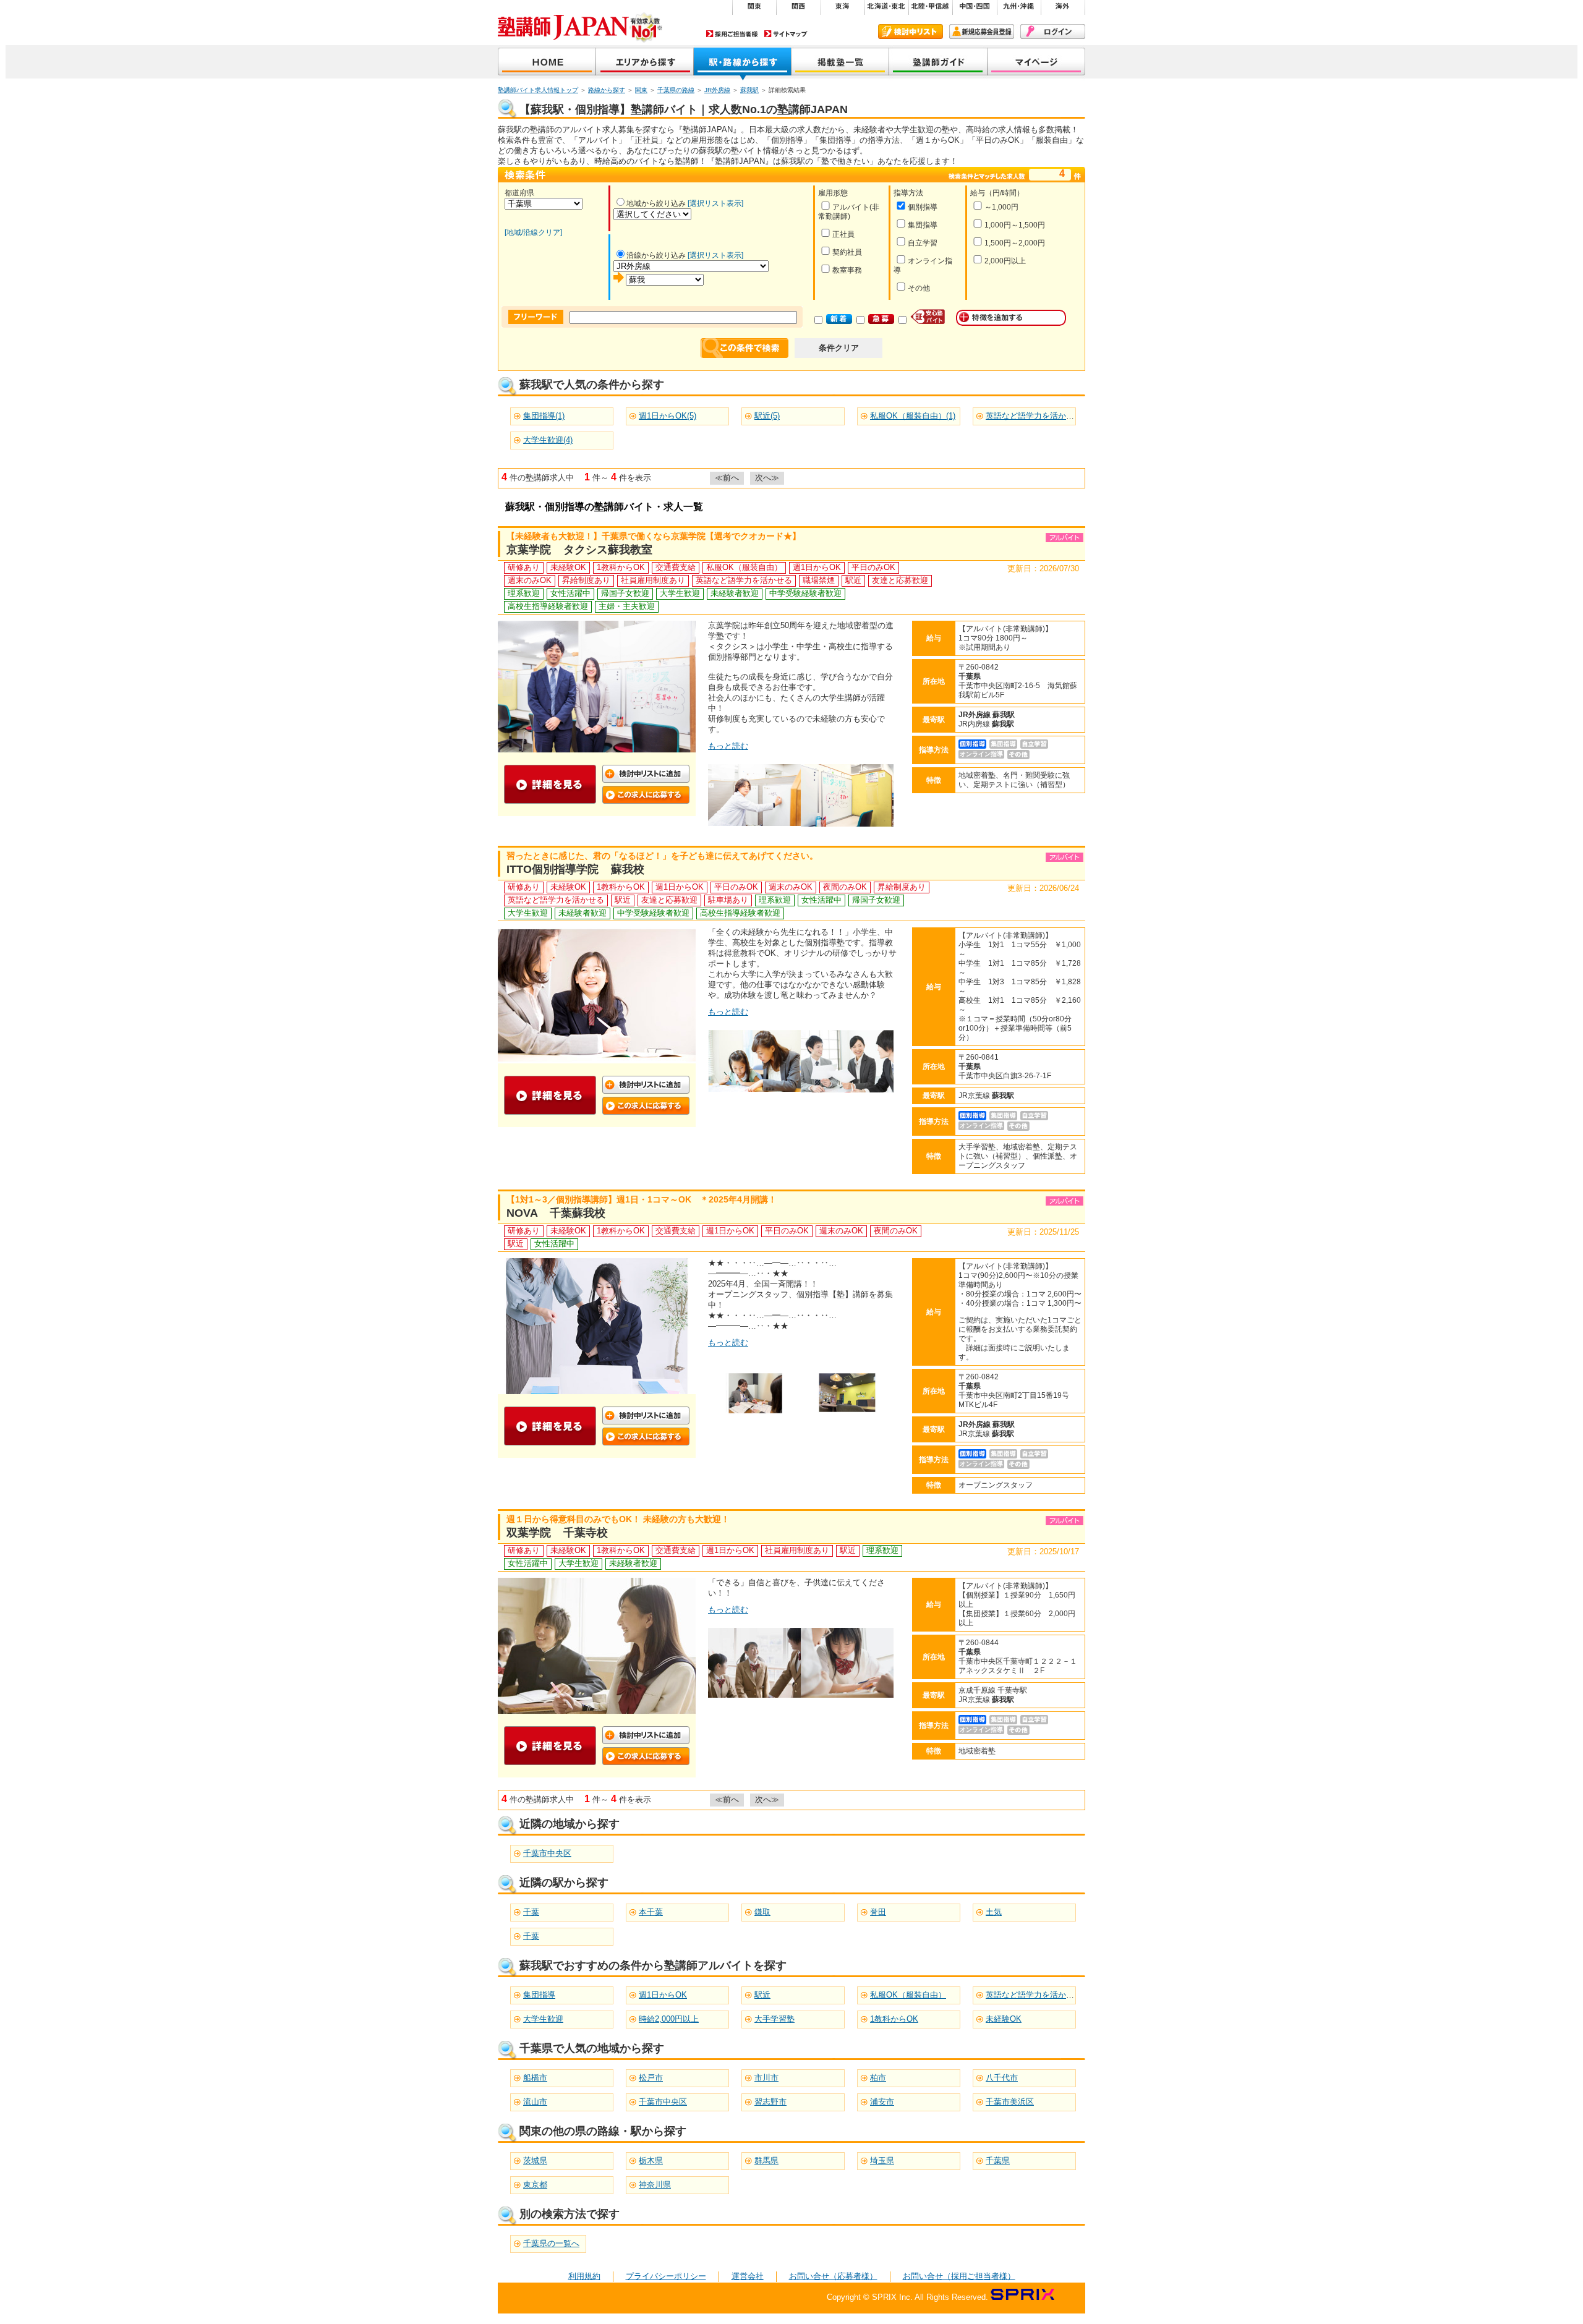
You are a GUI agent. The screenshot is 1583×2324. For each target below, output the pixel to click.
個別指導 (923, 207)
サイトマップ (786, 34)
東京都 (535, 2185)
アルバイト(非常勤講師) (849, 212)
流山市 (535, 2102)
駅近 (762, 1995)
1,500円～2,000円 (1015, 243)
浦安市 (882, 2102)
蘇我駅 (749, 90)
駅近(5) (767, 416)
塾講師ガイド (938, 63)
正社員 (843, 234)
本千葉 (651, 1912)
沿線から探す (743, 63)
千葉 (531, 1912)
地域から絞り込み (656, 203)
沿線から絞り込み (656, 255)
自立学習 (923, 243)
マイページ (1036, 63)
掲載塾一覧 (840, 63)
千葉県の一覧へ (551, 2243)
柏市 (878, 2078)
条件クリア (839, 348)
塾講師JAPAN (547, 63)
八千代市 (1002, 2078)
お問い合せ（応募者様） (833, 2276)
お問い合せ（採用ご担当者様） (959, 2276)
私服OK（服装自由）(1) (913, 416)
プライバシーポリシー (666, 2276)
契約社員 (847, 252)
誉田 (878, 1912)
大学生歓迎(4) (548, 440)
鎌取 (762, 1912)
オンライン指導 (923, 266)
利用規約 (584, 2276)
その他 (919, 288)
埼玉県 (882, 2160)
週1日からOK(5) (668, 416)
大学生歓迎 (543, 2019)
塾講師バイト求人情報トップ (538, 90)
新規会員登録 (982, 32)
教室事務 (847, 270)
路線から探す (607, 90)
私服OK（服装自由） (908, 1995)
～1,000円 (1001, 207)
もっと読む (728, 746)
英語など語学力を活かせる (1034, 1995)
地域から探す (645, 63)
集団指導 (923, 225)
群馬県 (766, 2160)
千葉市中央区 (547, 1853)
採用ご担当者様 (732, 34)
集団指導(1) (544, 416)
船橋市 (535, 2078)
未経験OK (1004, 2019)
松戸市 (651, 2078)
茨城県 (535, 2160)
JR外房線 (717, 90)
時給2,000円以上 (669, 2019)
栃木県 (651, 2160)
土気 (994, 1912)
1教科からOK (894, 2019)
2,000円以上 (1005, 261)
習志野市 (770, 2102)
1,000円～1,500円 (1015, 225)
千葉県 (998, 2160)
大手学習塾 (774, 2019)
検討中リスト (911, 32)
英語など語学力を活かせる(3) (1039, 416)
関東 (641, 90)
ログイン (1053, 32)
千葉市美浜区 (1010, 2102)
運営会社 (748, 2276)
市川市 (766, 2078)
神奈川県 (655, 2185)
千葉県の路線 (676, 90)
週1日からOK (663, 1995)
